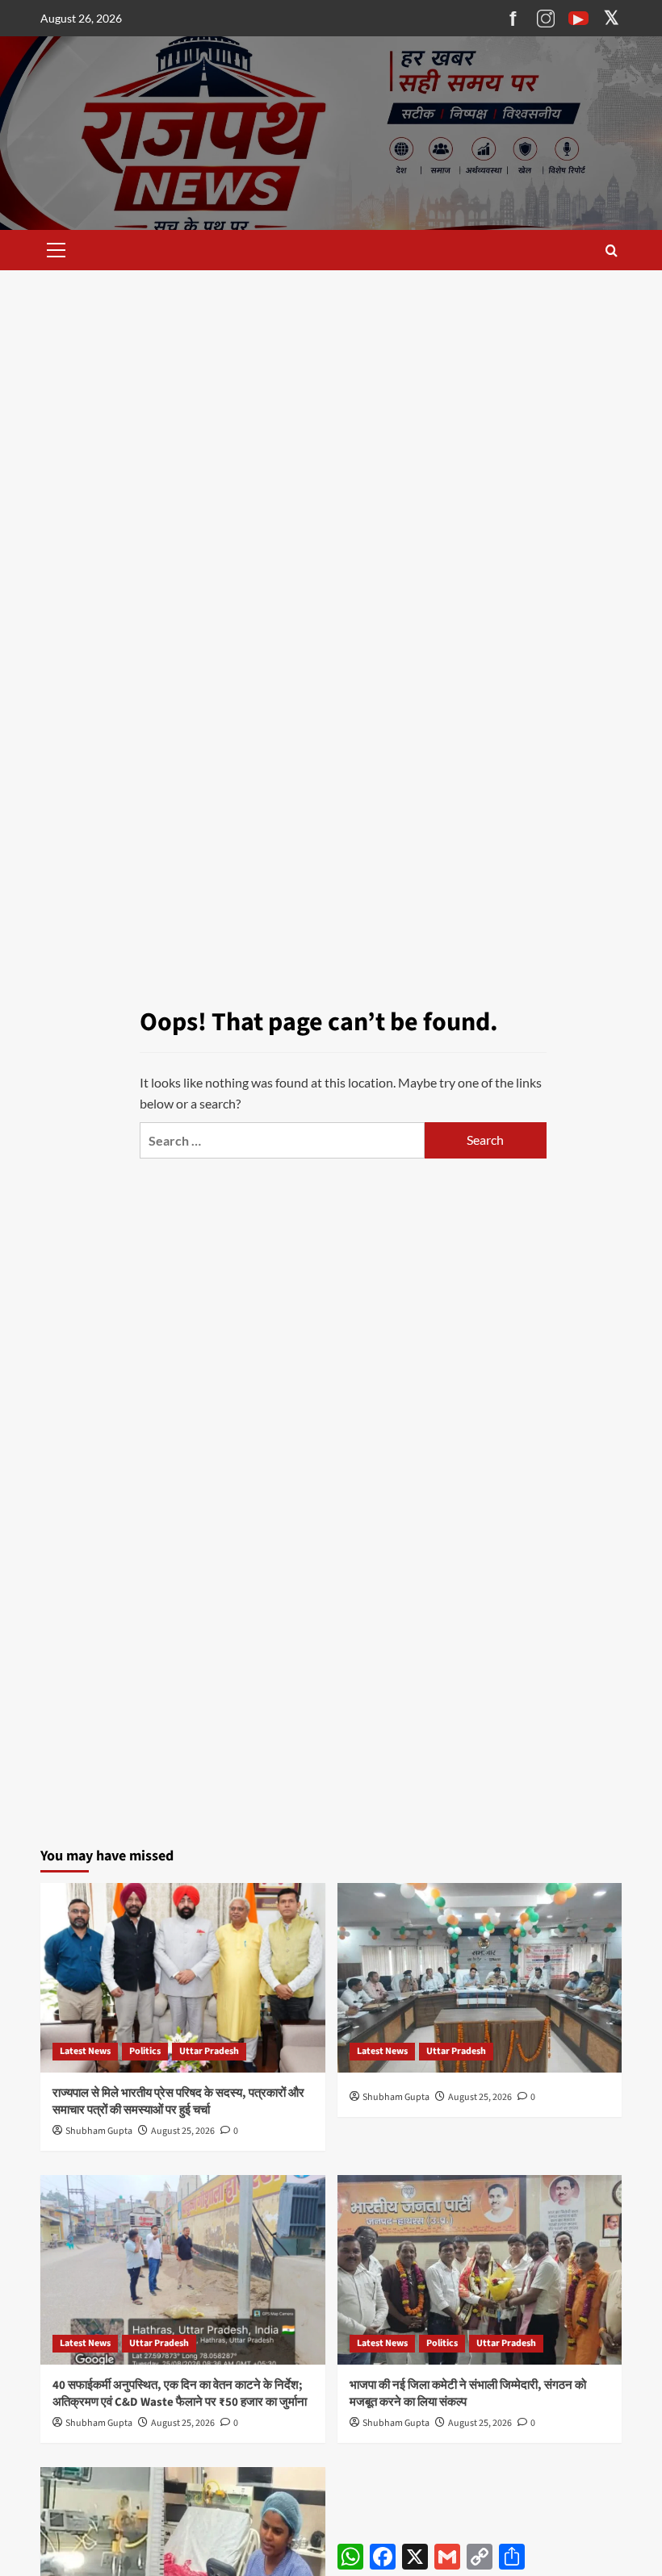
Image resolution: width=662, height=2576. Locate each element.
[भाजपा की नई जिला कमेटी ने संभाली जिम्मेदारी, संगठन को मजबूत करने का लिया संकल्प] (480, 2270)
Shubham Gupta (99, 2131)
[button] (53, 250)
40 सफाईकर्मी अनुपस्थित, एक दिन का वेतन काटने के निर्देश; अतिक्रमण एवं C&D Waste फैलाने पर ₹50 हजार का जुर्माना (180, 2394)
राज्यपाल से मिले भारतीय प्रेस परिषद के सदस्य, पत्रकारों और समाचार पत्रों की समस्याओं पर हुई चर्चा (178, 2102)
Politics (145, 2051)
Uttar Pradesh (209, 2051)
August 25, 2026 (183, 2131)
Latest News (85, 2051)
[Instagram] (545, 19)
